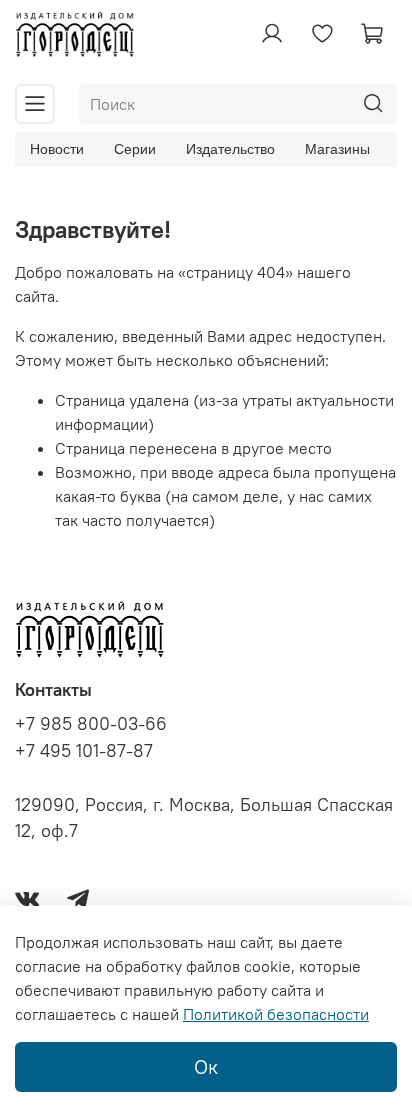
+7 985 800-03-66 (91, 724)
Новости (57, 149)
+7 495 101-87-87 (84, 751)
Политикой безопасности (276, 1014)
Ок (206, 1066)
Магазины (337, 149)
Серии (135, 149)
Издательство (230, 149)
